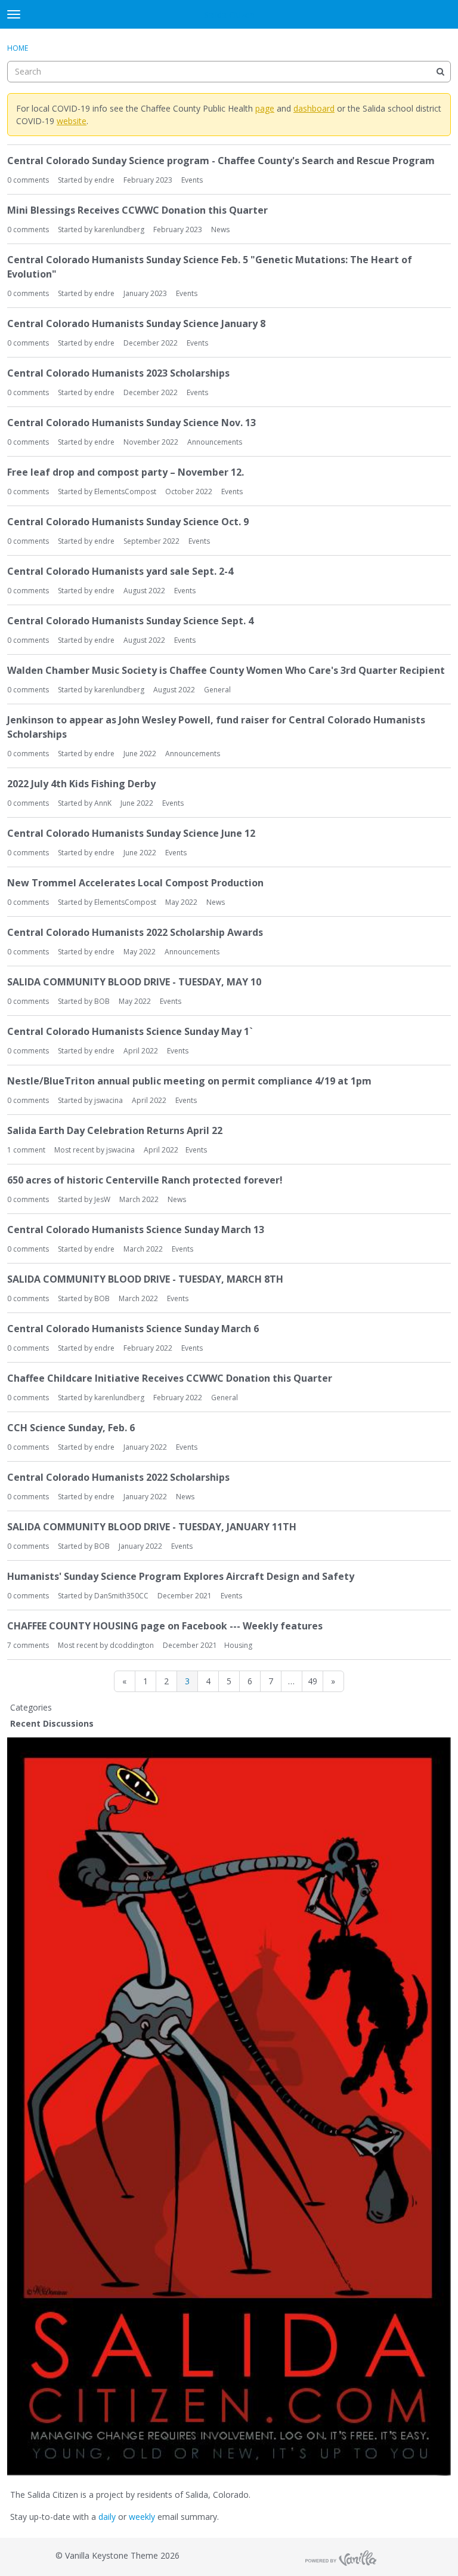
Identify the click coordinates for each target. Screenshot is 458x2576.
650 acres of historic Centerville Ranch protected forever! (145, 1180)
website (72, 121)
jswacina (109, 1100)
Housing (238, 1645)
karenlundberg (119, 229)
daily (107, 2517)
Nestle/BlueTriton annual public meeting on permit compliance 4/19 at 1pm (189, 1081)
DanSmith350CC (121, 1596)
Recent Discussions (52, 1723)
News (220, 229)
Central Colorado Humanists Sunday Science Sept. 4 (130, 621)
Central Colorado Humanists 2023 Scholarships (118, 373)
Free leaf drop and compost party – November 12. (126, 472)
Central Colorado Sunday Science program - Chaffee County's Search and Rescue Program (221, 161)
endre (104, 180)
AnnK (103, 803)
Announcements (215, 442)
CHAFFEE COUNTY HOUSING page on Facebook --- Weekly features (165, 1626)
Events (192, 180)
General (217, 690)
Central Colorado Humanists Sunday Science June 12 (131, 833)
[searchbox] (229, 72)
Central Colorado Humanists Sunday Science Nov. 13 (131, 423)
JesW (102, 1199)
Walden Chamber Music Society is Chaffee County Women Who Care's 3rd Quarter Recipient (226, 670)
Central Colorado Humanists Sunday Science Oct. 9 (128, 522)
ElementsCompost (125, 492)
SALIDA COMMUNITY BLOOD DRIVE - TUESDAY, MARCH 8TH (145, 1279)
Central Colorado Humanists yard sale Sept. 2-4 (120, 571)
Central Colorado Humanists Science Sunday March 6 (133, 1329)
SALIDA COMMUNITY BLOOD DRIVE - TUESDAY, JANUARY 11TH (152, 1527)
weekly (142, 2517)
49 (312, 1681)
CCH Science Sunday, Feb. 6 (71, 1428)
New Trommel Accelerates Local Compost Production (135, 883)
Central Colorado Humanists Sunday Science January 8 (136, 323)
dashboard (314, 108)
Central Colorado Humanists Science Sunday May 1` (130, 1031)
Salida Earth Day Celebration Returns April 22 (115, 1130)
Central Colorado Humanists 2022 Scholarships (118, 1477)
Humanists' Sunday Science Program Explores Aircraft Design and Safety (181, 1576)
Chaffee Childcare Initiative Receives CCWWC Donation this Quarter (170, 1378)
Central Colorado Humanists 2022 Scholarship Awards (135, 932)
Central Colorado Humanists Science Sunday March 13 (136, 1230)
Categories (31, 1707)
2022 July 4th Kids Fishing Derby (81, 784)
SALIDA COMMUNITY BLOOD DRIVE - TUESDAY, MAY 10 (134, 982)
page (265, 108)
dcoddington (132, 1645)
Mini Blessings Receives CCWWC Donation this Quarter (137, 210)
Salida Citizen (229, 15)
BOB (102, 1001)
